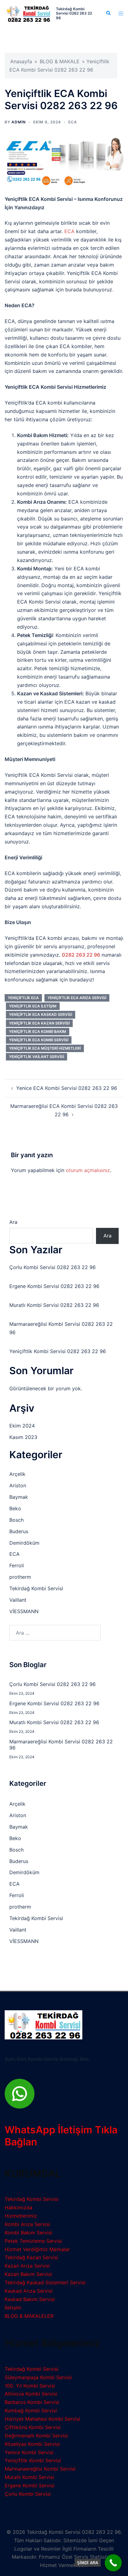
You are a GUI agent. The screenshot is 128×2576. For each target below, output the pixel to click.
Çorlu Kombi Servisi (28, 2494)
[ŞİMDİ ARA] (113, 2563)
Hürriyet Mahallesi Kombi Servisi (42, 2419)
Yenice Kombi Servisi (29, 2452)
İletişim (13, 2308)
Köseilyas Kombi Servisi (32, 2444)
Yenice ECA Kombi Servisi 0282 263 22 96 (67, 1088)
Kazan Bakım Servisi (28, 2274)
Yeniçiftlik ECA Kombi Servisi (39, 1040)
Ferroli (17, 1565)
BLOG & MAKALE (60, 61)
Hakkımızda (18, 2207)
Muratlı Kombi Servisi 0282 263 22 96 (54, 1305)
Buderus (19, 1531)
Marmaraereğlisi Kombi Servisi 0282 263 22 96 (61, 1745)
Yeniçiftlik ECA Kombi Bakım (38, 1031)
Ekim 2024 (22, 1426)
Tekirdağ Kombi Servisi (36, 1588)
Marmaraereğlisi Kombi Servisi (40, 2469)
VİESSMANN (24, 1611)
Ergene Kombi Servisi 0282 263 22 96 (54, 1286)
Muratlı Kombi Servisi (29, 2477)
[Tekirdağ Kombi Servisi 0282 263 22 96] (28, 13)
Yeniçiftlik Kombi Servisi (33, 2460)
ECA (73, 122)
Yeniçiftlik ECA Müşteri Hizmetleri (45, 1048)
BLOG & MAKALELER (29, 2316)
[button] (108, 13)
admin (19, 122)
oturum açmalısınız (88, 1170)
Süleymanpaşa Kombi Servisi (38, 2377)
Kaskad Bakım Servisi (30, 2299)
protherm (20, 1577)
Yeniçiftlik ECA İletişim (33, 1006)
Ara (13, 1222)
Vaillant (18, 1600)
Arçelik (17, 1474)
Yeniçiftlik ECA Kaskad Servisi (41, 1014)
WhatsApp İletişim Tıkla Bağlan (61, 2136)
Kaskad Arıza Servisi (29, 2291)
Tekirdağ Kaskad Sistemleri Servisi (45, 2282)
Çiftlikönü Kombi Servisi (33, 2427)
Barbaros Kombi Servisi (32, 2402)
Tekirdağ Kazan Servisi (31, 2257)
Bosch (16, 1520)
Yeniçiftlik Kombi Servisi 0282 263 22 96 (58, 1351)
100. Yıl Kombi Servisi (30, 2386)
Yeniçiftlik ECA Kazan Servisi (39, 1023)
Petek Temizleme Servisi (33, 2241)
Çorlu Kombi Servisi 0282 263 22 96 (53, 1267)
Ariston (18, 1485)
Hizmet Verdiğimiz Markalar (37, 2249)
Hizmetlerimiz (21, 2216)
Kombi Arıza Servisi (27, 2224)
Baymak (19, 1497)
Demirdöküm (24, 1543)
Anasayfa (21, 61)
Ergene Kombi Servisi (30, 2485)
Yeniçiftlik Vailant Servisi (37, 1057)
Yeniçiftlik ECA (23, 998)
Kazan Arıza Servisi (27, 2266)
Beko (15, 1508)
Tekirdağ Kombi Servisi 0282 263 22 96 (74, 13)
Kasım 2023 (23, 1437)
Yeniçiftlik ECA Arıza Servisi (77, 998)
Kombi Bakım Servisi (28, 2233)
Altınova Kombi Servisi (31, 2394)
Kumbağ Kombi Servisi (31, 2410)
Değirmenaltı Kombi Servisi (36, 2436)
